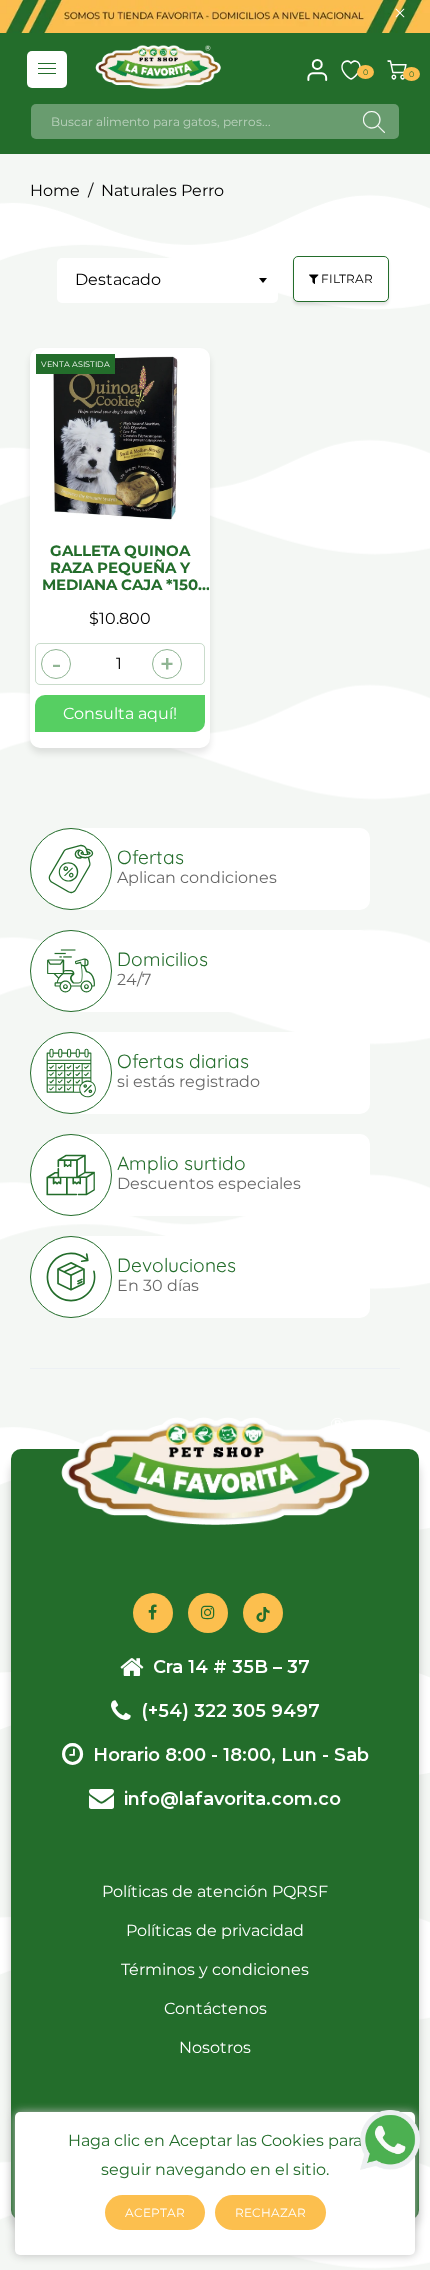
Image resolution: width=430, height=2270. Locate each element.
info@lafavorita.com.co (232, 1799)
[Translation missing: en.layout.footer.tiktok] (263, 1613)
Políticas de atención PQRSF (215, 1891)
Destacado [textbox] (118, 279)
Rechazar (270, 2212)
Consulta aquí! (120, 713)
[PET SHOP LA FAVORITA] (157, 65)
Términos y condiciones (215, 1969)
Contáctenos (215, 2008)
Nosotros (215, 2047)
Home (55, 190)
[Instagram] (208, 1613)
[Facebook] (153, 1613)
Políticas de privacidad (215, 1930)
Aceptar (155, 2212)
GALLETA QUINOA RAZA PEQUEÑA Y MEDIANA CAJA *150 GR (120, 568)
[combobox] (167, 280)
